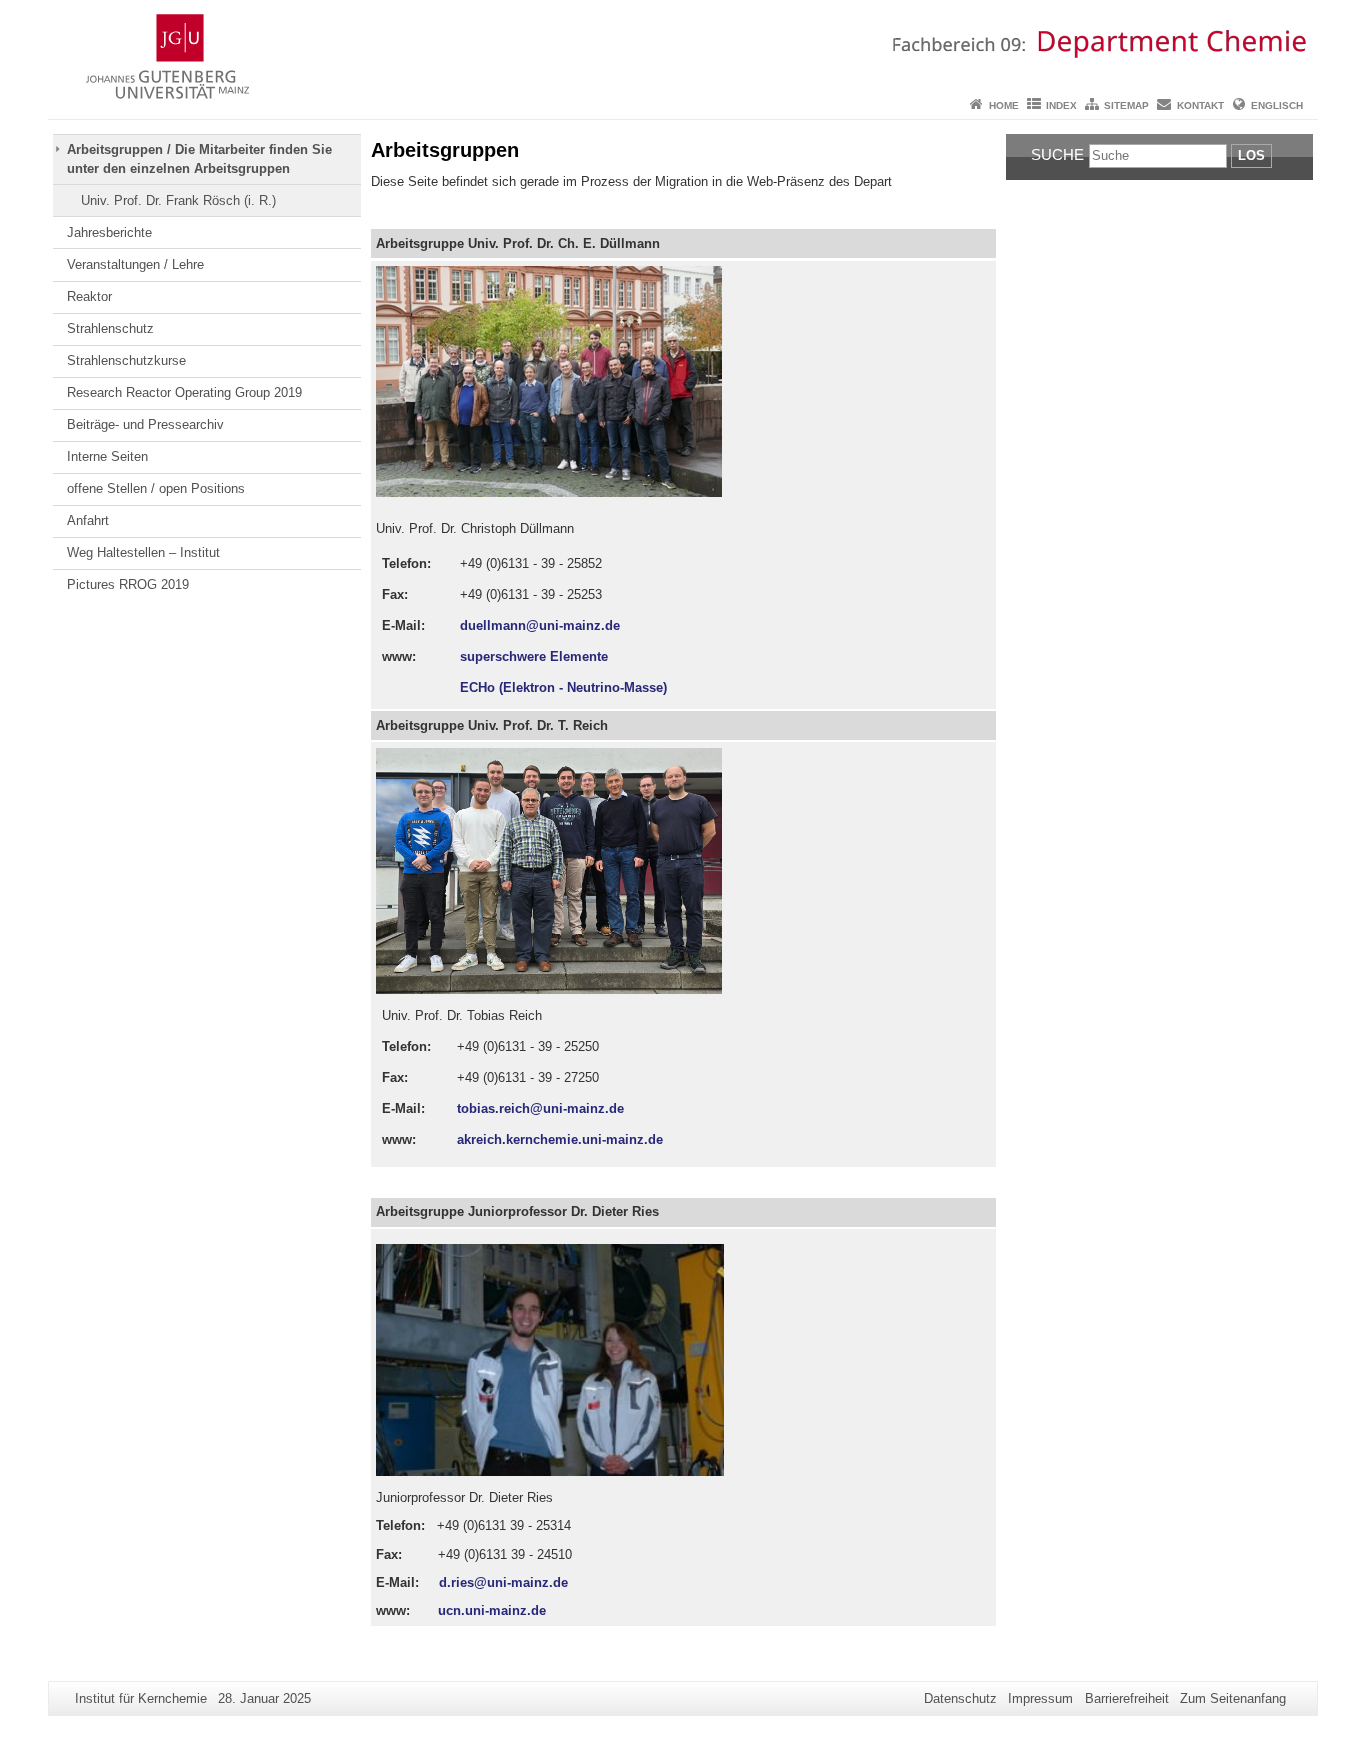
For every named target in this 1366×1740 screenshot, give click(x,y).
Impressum (1040, 1698)
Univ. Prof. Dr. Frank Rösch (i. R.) (178, 200)
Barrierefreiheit (1127, 1698)
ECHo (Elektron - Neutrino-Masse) (563, 687)
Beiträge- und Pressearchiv (145, 424)
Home (1004, 105)
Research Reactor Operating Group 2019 (184, 392)
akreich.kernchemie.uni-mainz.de (560, 1139)
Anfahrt (88, 520)
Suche (1057, 154)
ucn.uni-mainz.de (492, 1610)
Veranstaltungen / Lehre (135, 264)
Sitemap (1126, 105)
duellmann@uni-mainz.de (540, 625)
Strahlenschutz (110, 328)
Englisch (1277, 105)
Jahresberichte (109, 232)
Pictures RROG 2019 (128, 584)
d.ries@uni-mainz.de (503, 1582)
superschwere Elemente (534, 656)
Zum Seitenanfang (1233, 1698)
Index (1061, 105)
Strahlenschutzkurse (126, 360)
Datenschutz (960, 1698)
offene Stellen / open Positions (156, 488)
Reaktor (89, 296)
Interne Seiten (107, 456)
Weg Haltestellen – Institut (143, 552)
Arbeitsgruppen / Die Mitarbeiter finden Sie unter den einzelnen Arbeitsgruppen (199, 158)
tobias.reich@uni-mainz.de (540, 1108)
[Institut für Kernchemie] (683, 45)
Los (1251, 155)
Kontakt (1200, 105)
